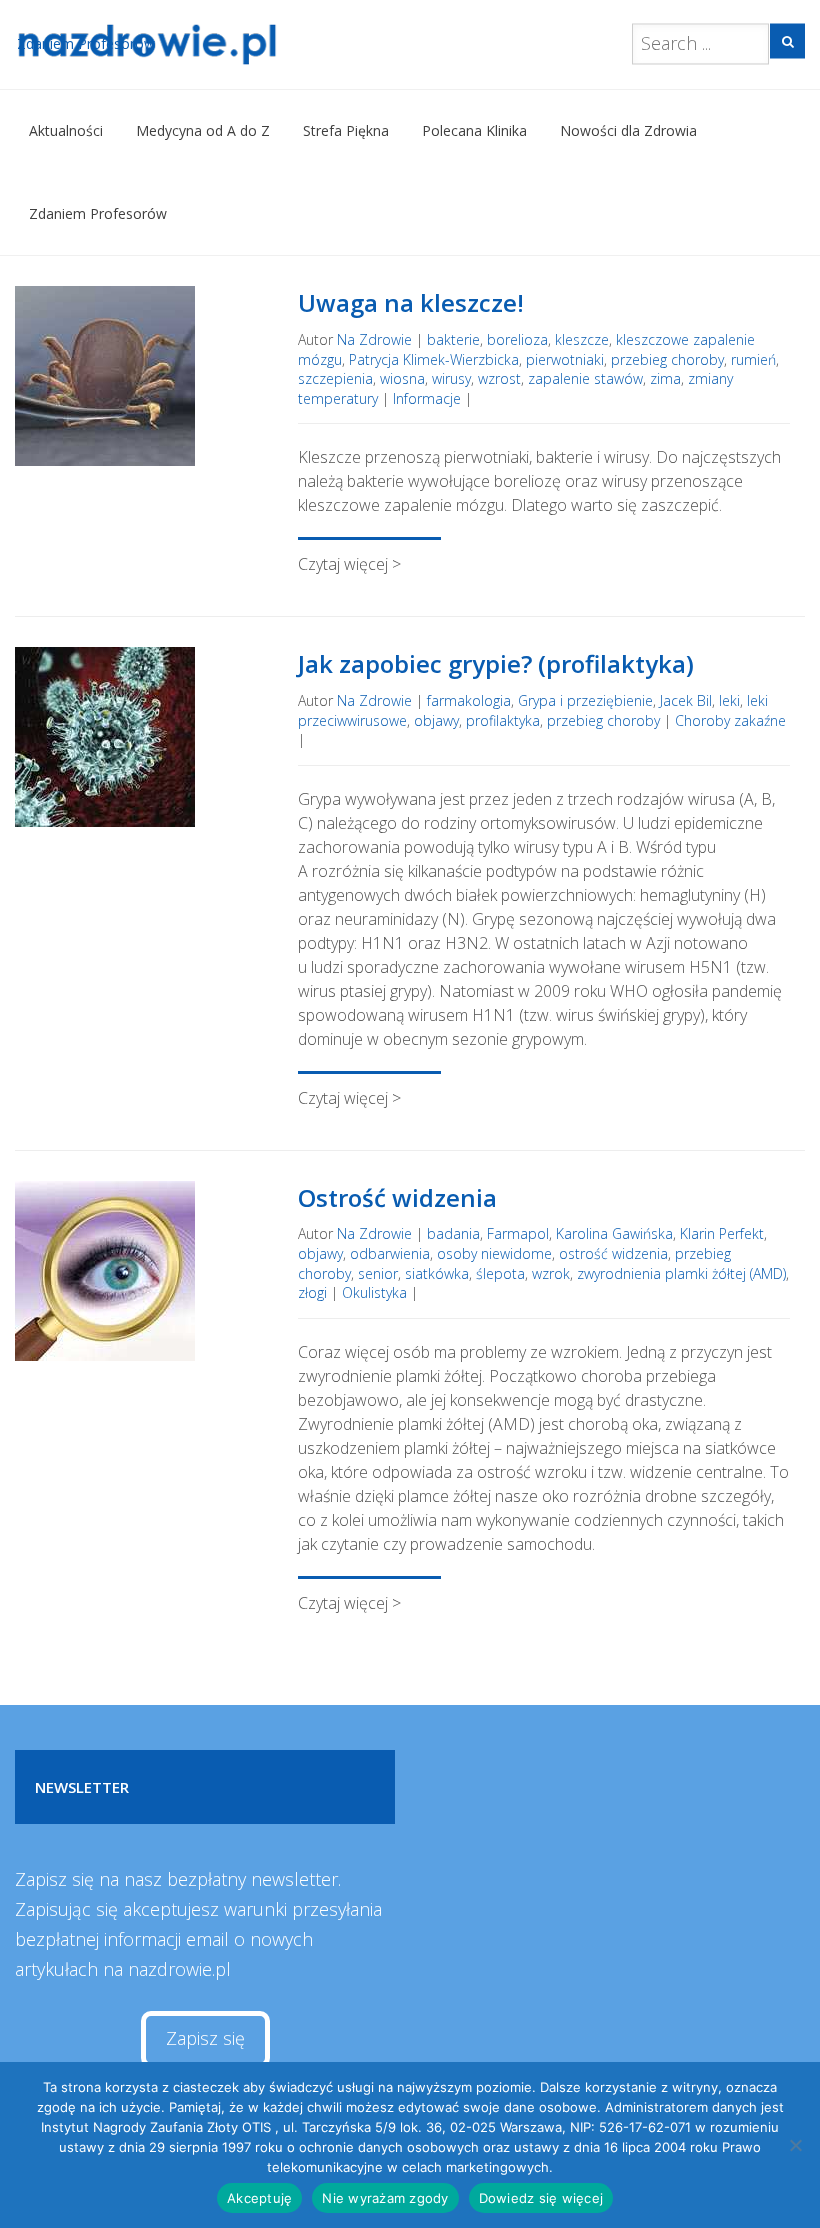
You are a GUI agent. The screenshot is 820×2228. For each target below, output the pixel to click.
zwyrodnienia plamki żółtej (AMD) (681, 1273)
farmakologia (469, 700)
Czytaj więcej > (349, 564)
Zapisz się (205, 2038)
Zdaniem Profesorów (98, 213)
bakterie (453, 339)
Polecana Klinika (474, 130)
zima (665, 378)
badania (453, 1233)
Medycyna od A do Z (203, 130)
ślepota (500, 1273)
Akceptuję (259, 2198)
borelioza (517, 339)
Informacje (427, 398)
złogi (312, 1292)
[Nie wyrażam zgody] (795, 2145)
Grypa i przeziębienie (585, 700)
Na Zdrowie (374, 339)
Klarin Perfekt (722, 1233)
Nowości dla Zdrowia (628, 130)
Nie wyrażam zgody (385, 2198)
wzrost (499, 378)
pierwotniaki (565, 359)
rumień (753, 359)
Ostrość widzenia (397, 1197)
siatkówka (437, 1273)
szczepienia (335, 378)
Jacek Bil (686, 700)
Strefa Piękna (346, 130)
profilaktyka (503, 720)
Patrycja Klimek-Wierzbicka (434, 359)
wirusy (451, 378)
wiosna (402, 378)
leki (729, 700)
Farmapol (518, 1233)
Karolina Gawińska (614, 1233)
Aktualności (66, 130)
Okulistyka (374, 1292)
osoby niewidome (494, 1253)
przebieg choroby (667, 359)
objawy (436, 720)
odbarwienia (390, 1253)
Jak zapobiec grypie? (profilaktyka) (496, 663)
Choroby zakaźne (730, 720)
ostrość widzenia (613, 1253)
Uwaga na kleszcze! (411, 302)
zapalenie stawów (585, 378)
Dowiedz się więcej (541, 2198)
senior (378, 1273)
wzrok (551, 1273)
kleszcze (582, 339)
